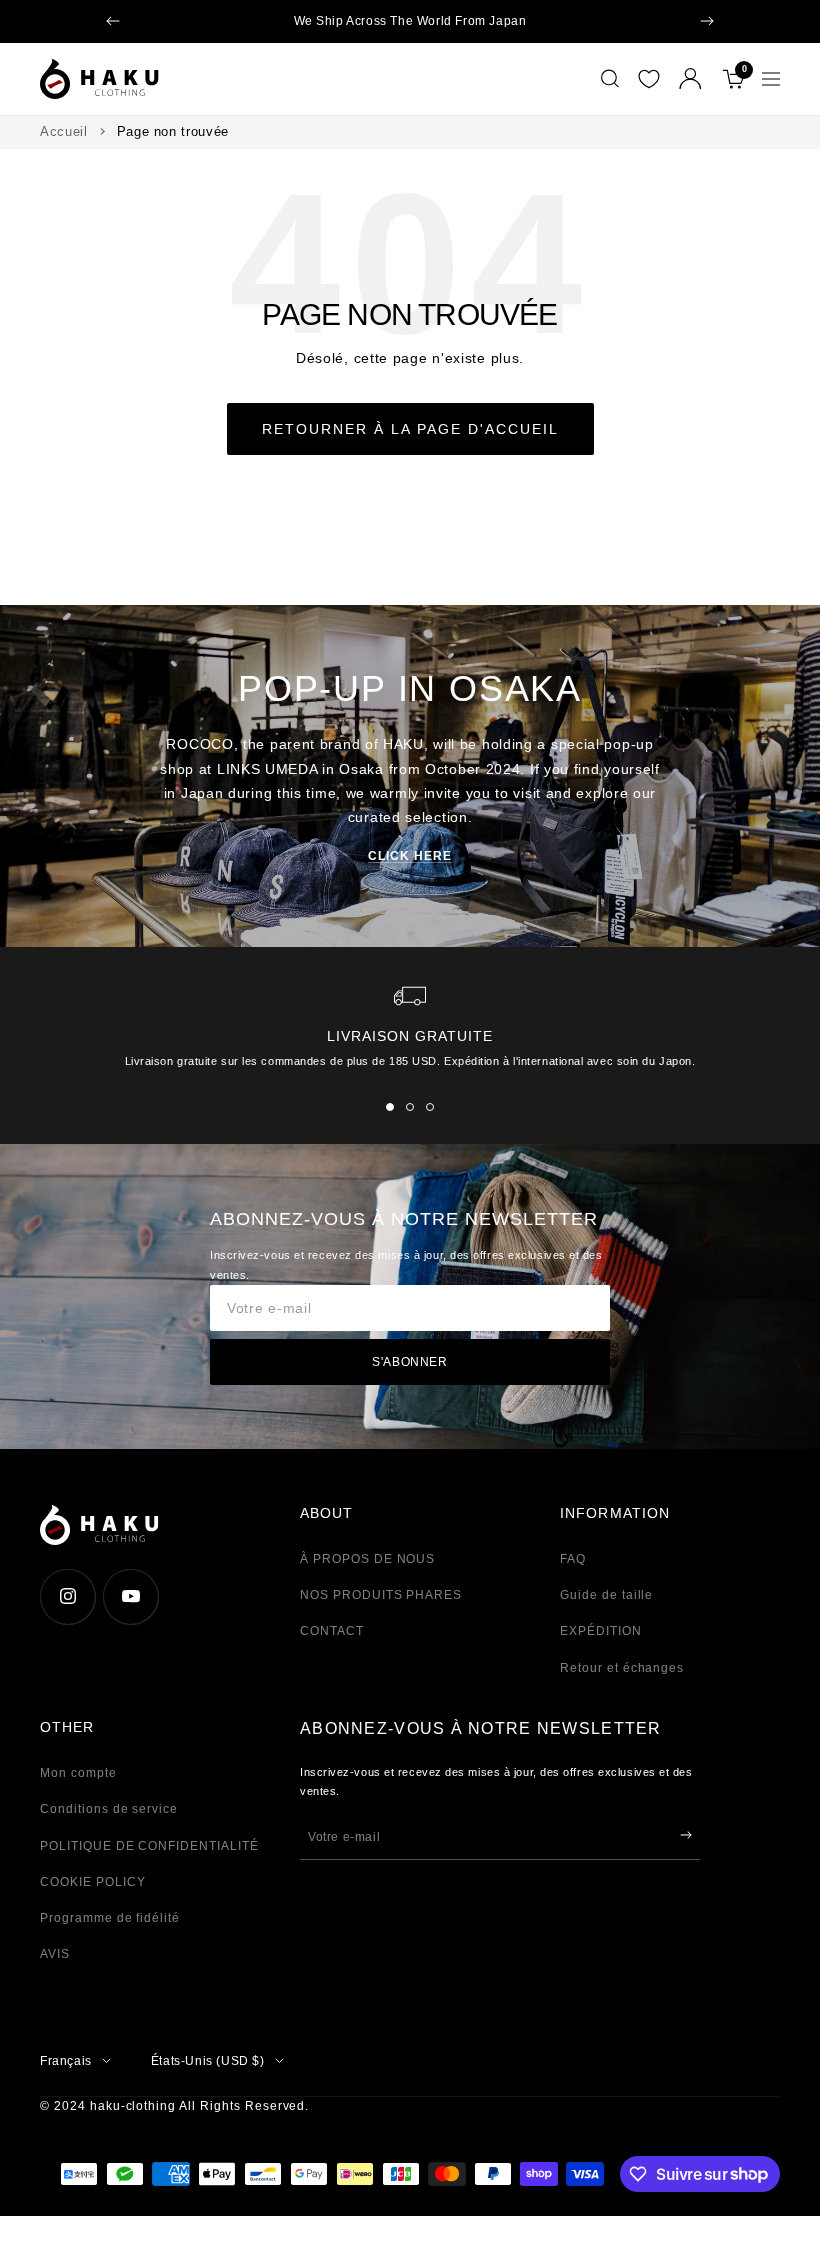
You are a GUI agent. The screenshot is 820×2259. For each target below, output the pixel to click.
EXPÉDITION (601, 1631)
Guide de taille (606, 1595)
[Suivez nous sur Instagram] (67, 1596)
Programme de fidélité (110, 1918)
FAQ (573, 1559)
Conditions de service (109, 1809)
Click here (410, 856)
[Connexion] (690, 78)
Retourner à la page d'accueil (410, 429)
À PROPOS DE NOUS (367, 1559)
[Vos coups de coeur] (649, 79)
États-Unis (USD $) (208, 2061)
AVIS (55, 1954)
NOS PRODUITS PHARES (381, 1595)
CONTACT (332, 1631)
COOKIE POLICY (92, 1882)
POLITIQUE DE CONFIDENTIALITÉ (149, 1846)
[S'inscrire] (686, 1835)
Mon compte (78, 1773)
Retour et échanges (622, 1668)
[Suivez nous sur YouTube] (130, 1596)
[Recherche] (610, 79)
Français (66, 2061)
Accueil (64, 131)
